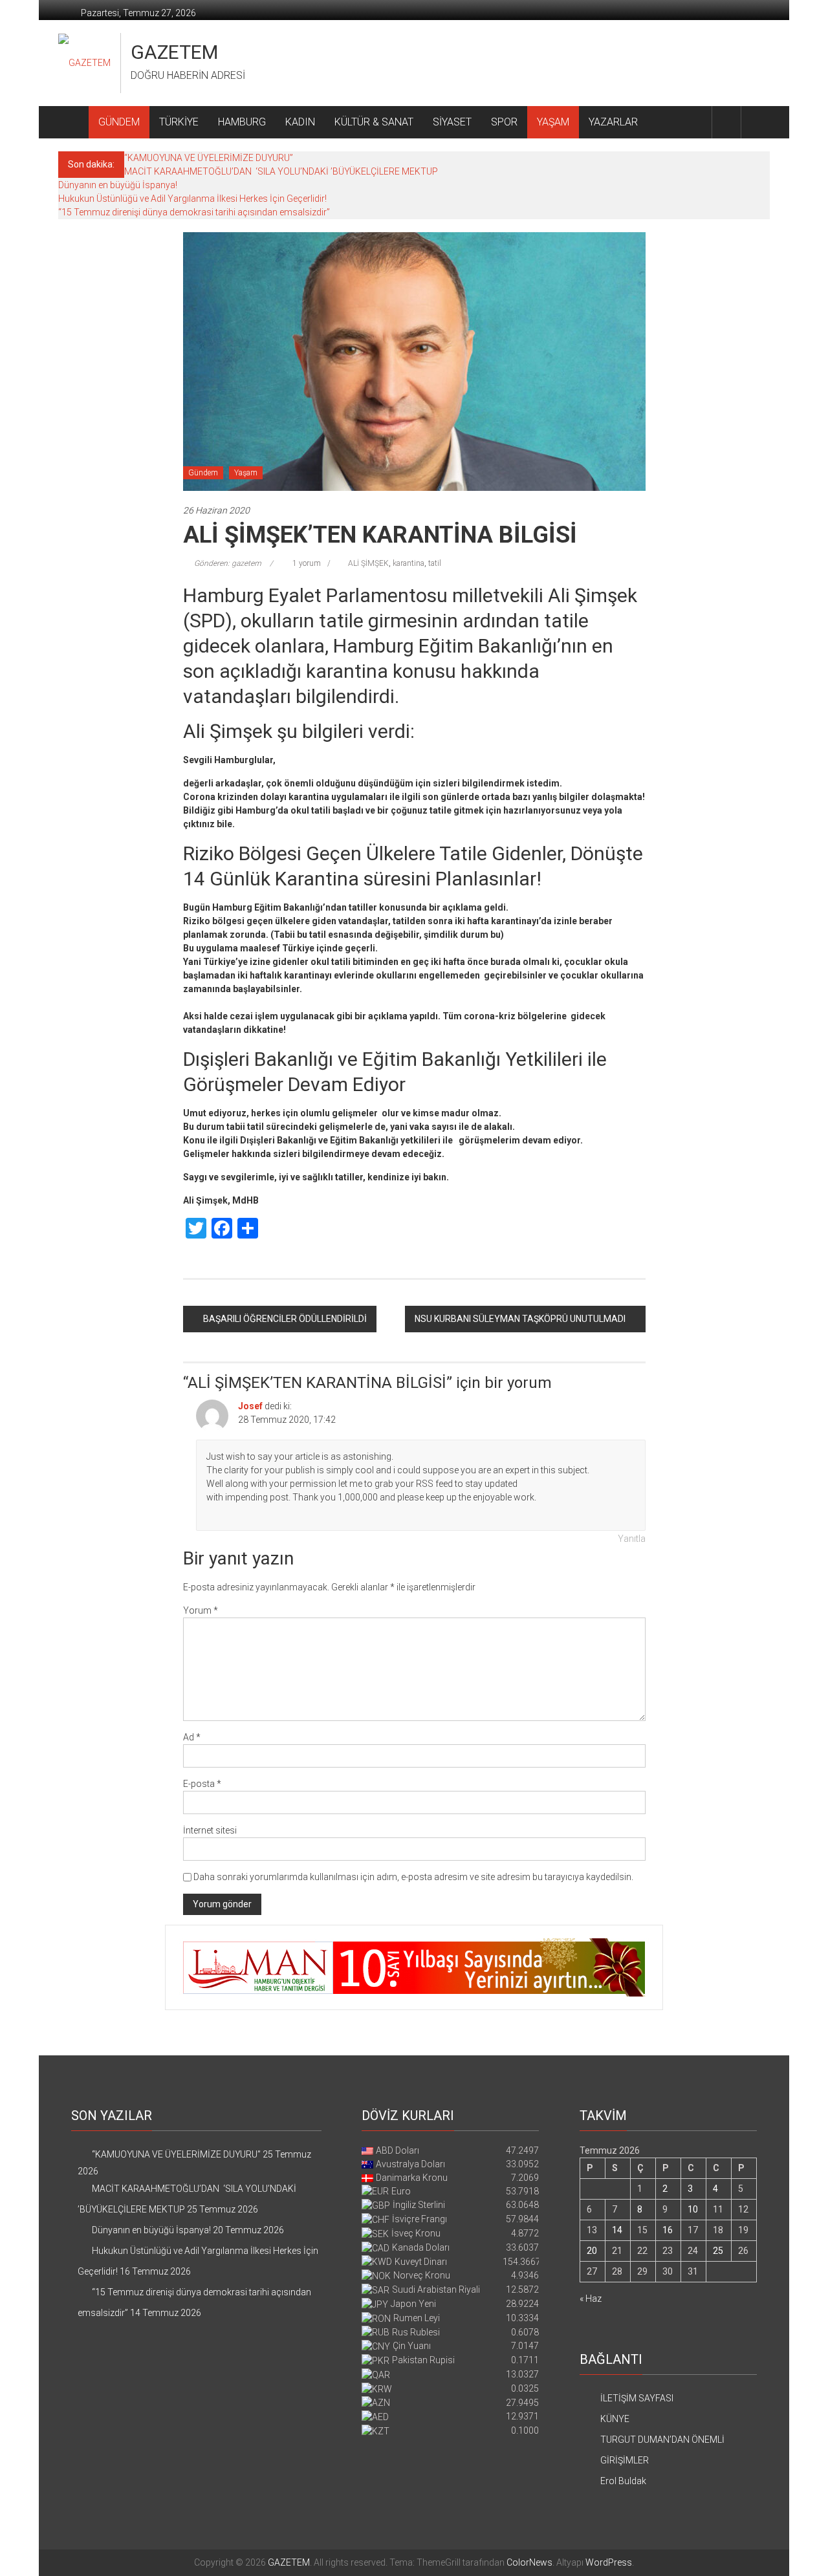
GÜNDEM (119, 122)
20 (592, 2251)
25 (718, 2251)
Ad (192, 1737)
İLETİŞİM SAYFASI (637, 2398)
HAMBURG (242, 122)
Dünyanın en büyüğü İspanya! (118, 185)
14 (617, 2230)
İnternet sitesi (210, 1830)
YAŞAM (553, 122)
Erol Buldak (623, 2481)
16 (668, 2230)
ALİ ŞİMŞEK (368, 563)
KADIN (300, 122)
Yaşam (246, 473)
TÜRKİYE (179, 122)
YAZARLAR (613, 122)
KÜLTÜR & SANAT (374, 122)
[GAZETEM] (73, 122)
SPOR (504, 122)
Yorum (201, 1610)
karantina (409, 563)
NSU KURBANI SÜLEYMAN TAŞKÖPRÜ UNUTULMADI (520, 1319)
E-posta (202, 1784)
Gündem (203, 473)
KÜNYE (615, 2419)
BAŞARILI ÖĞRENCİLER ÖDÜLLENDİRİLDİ (285, 1319)
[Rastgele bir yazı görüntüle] (756, 122)
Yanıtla (632, 1539)
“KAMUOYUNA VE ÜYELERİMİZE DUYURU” (209, 158)
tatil (435, 563)
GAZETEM (174, 52)
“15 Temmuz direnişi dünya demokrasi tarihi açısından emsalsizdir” (194, 212)
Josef (250, 1406)
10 (693, 2209)
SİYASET (452, 122)
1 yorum (306, 563)
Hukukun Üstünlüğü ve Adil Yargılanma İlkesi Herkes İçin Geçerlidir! (192, 199)
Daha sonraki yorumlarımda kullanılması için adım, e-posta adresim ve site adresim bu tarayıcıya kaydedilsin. (413, 1877)
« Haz (591, 2299)
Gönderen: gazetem (228, 563)
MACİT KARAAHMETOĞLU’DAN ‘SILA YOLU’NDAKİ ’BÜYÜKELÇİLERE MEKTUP (281, 171)
